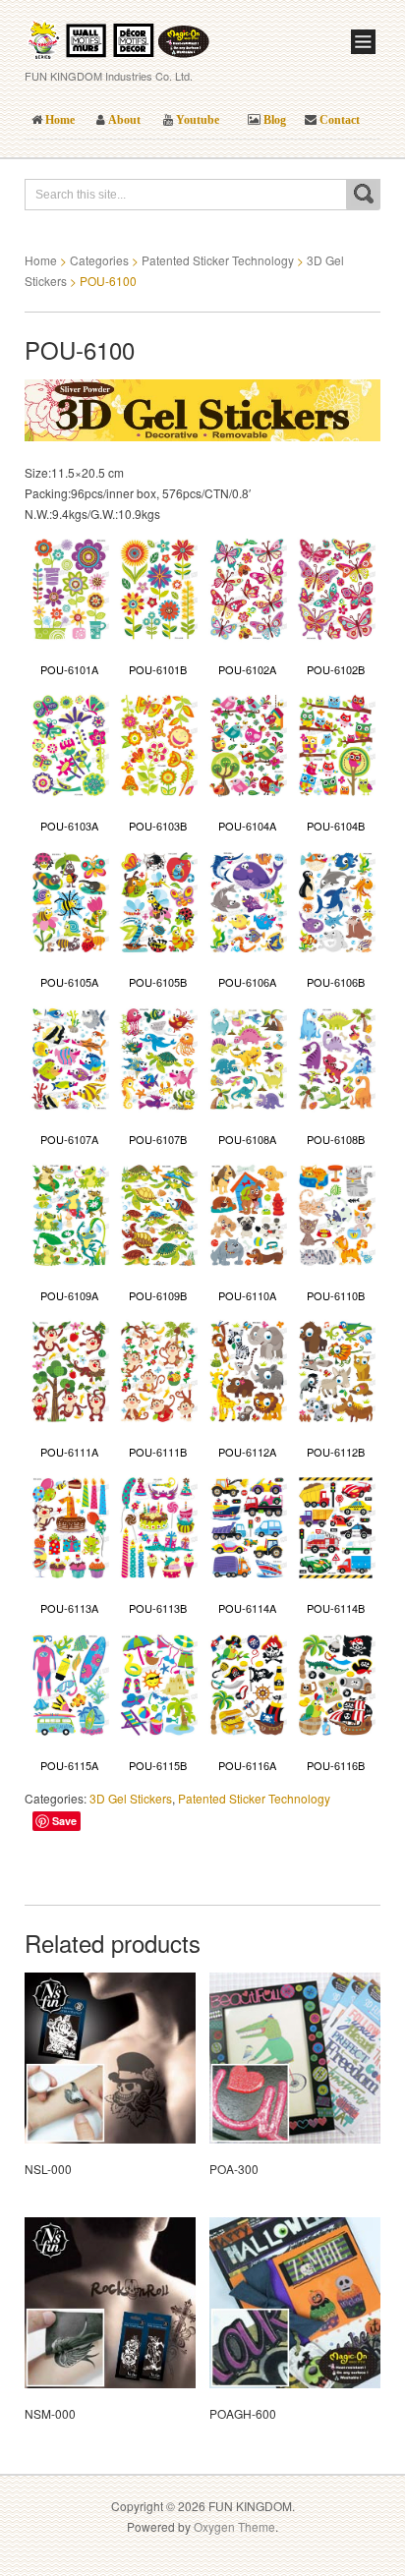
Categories (99, 260)
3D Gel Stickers (131, 1798)
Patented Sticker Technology (218, 260)
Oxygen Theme (234, 2526)
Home (41, 260)
